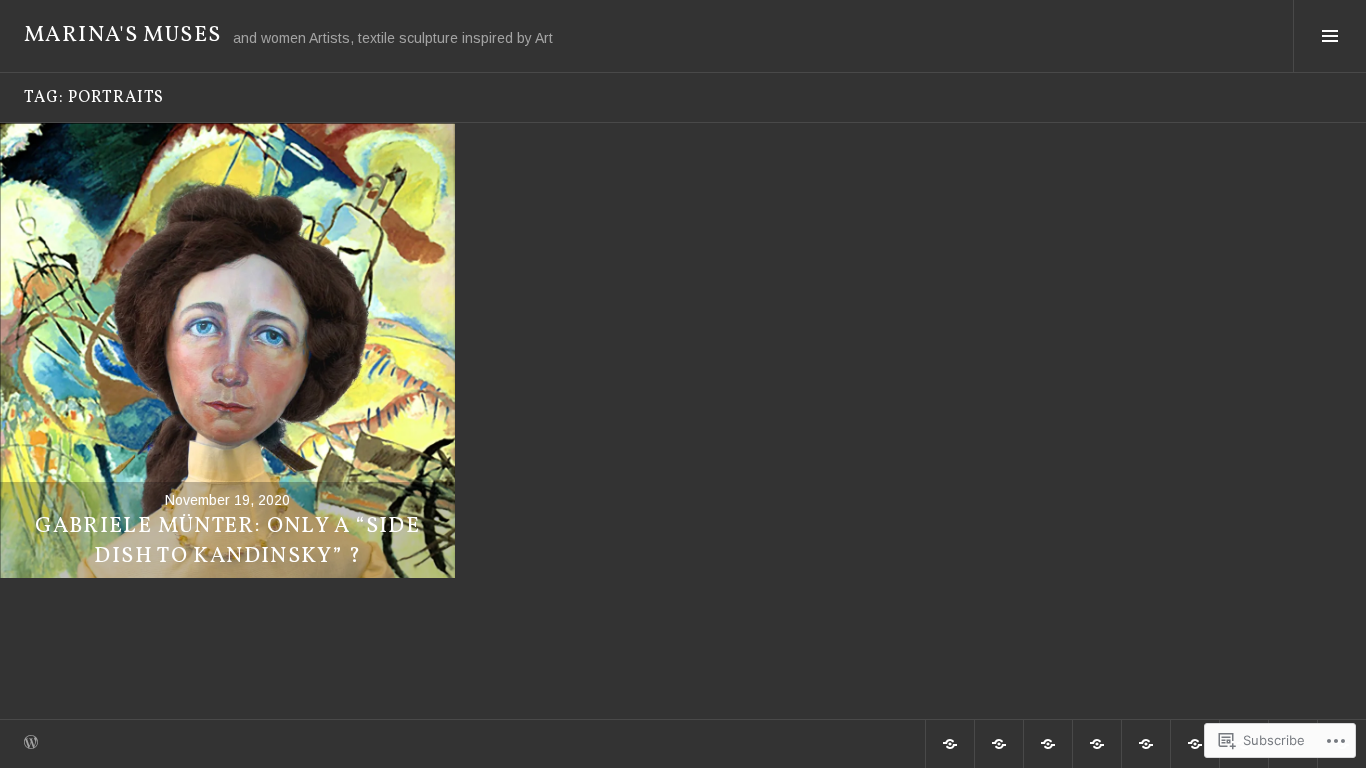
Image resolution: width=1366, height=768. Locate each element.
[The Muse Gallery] (1097, 744)
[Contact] (1195, 744)
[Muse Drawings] (1048, 744)
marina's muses (122, 35)
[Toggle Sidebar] (1329, 36)
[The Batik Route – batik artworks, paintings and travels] (1146, 744)
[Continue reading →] (227, 350)
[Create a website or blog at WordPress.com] (31, 744)
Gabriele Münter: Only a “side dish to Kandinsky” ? (227, 541)
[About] (999, 744)
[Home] (950, 744)
